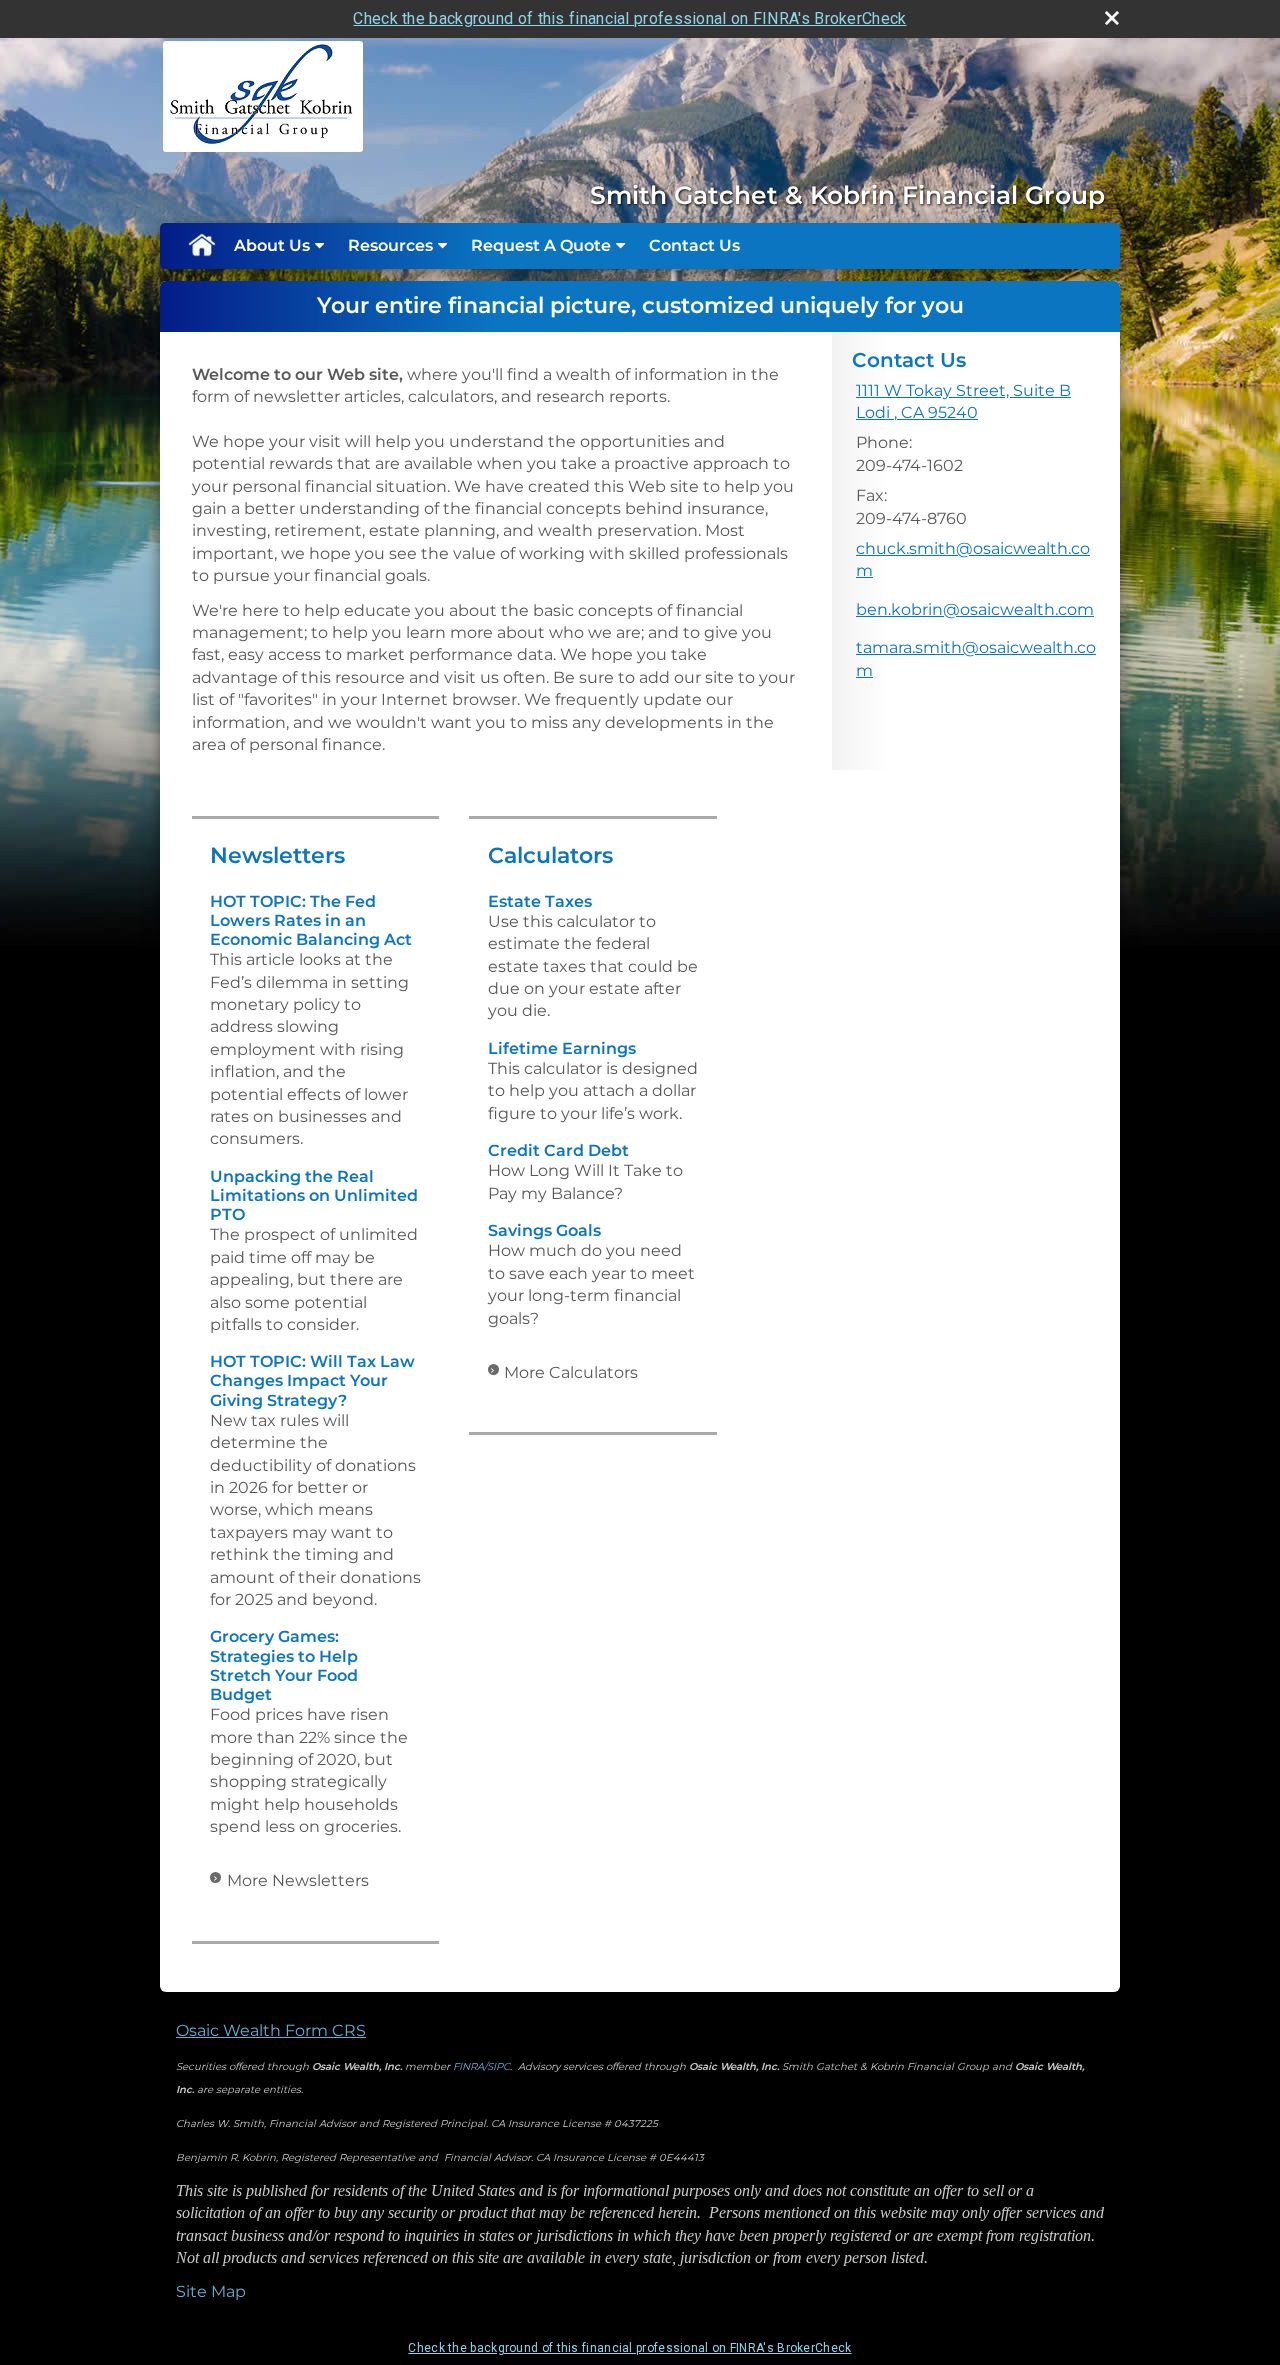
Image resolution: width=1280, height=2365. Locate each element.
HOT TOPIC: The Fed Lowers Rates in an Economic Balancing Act (311, 920)
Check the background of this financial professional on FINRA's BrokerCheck (629, 18)
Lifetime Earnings (562, 1048)
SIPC (498, 2066)
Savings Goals (544, 1230)
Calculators (550, 855)
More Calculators (571, 1372)
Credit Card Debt (558, 1150)
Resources (390, 245)
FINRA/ (470, 2066)
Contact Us (694, 245)
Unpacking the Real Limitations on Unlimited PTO (314, 1195)
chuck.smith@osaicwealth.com (973, 559)
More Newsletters (298, 1880)
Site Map (211, 2291)
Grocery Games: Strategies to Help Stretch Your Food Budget (284, 1665)
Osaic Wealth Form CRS (271, 2030)
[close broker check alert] (1112, 18)
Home (201, 246)
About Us (272, 245)
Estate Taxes (540, 901)
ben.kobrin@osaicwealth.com (975, 609)
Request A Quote (541, 245)
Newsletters (277, 855)
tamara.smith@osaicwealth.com (976, 658)
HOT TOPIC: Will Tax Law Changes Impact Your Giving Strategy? (312, 1380)
